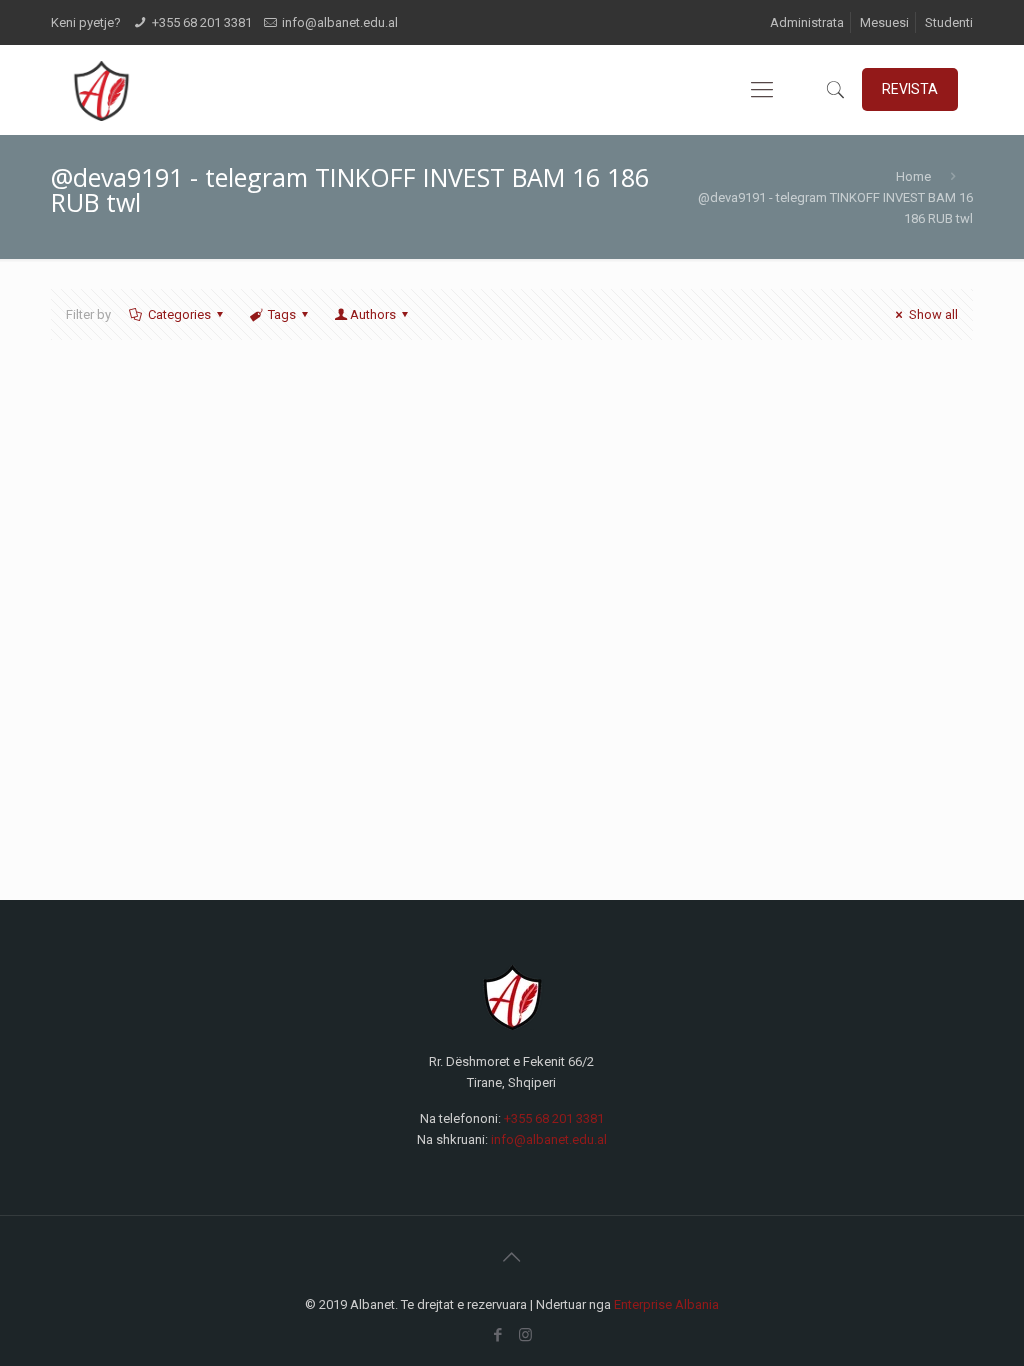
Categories (179, 314)
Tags (282, 314)
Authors (373, 314)
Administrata (807, 22)
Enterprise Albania (666, 1304)
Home (913, 176)
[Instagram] (525, 1335)
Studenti (949, 22)
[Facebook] (498, 1335)
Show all (933, 314)
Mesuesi (884, 22)
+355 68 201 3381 (202, 22)
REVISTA (910, 89)
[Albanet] (100, 90)
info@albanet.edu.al (340, 22)
